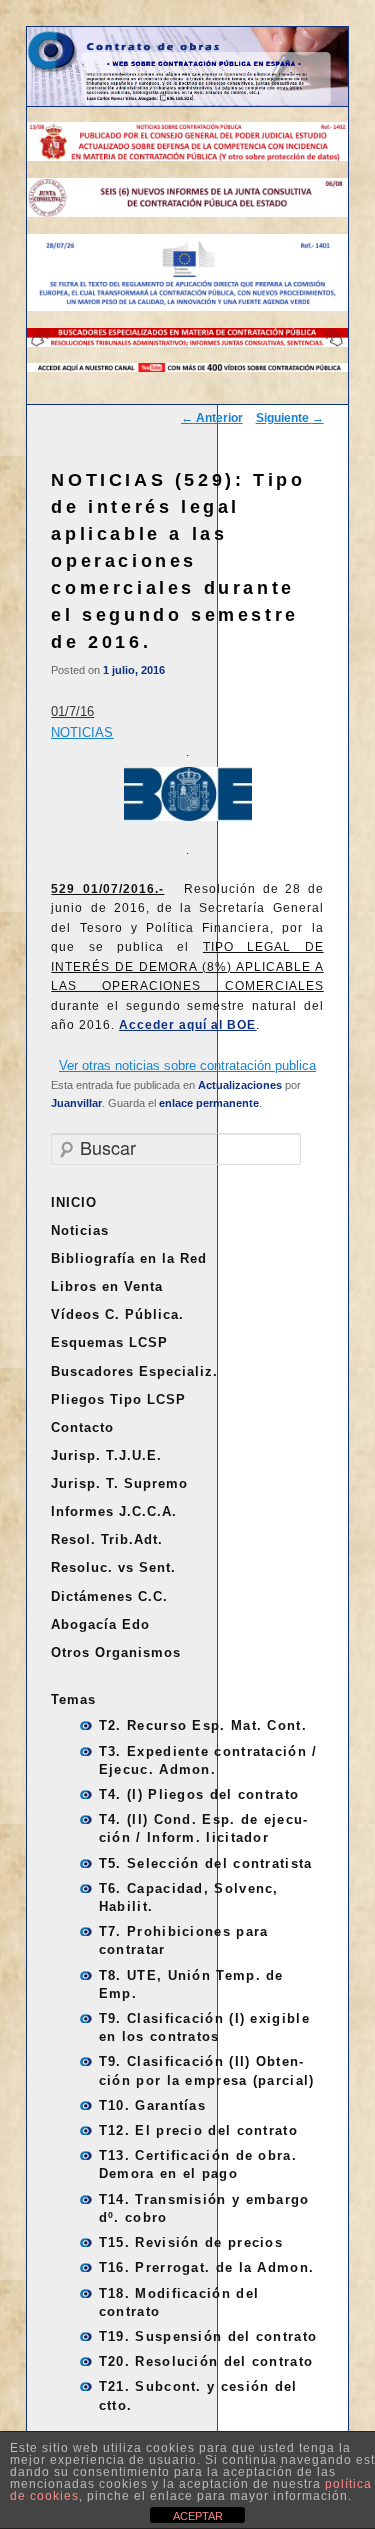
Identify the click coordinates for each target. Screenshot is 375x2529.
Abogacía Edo (100, 1624)
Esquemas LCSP (109, 1342)
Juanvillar (76, 1103)
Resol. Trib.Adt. (107, 1539)
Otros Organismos (116, 1652)
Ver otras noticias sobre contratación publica (187, 1065)
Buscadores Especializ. (134, 1371)
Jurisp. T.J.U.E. (106, 1455)
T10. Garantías (152, 2105)
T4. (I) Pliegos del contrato (199, 1794)
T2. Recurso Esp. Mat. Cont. (203, 1725)
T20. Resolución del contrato (206, 2361)
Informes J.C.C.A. (114, 1511)
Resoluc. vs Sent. (113, 1567)
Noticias (80, 1230)
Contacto (82, 1427)
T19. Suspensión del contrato (208, 2336)
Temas (73, 1699)
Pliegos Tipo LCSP (118, 1399)
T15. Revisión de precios (191, 2242)
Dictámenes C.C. (109, 1596)
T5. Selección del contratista (206, 1863)
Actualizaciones (240, 1085)
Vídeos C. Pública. (117, 1314)
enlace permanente (209, 1103)
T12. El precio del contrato (198, 2130)
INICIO (74, 1202)
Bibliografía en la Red (129, 1258)
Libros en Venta (107, 1286)
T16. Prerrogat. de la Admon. (206, 2267)
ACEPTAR (198, 2516)
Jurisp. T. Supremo (119, 1483)
